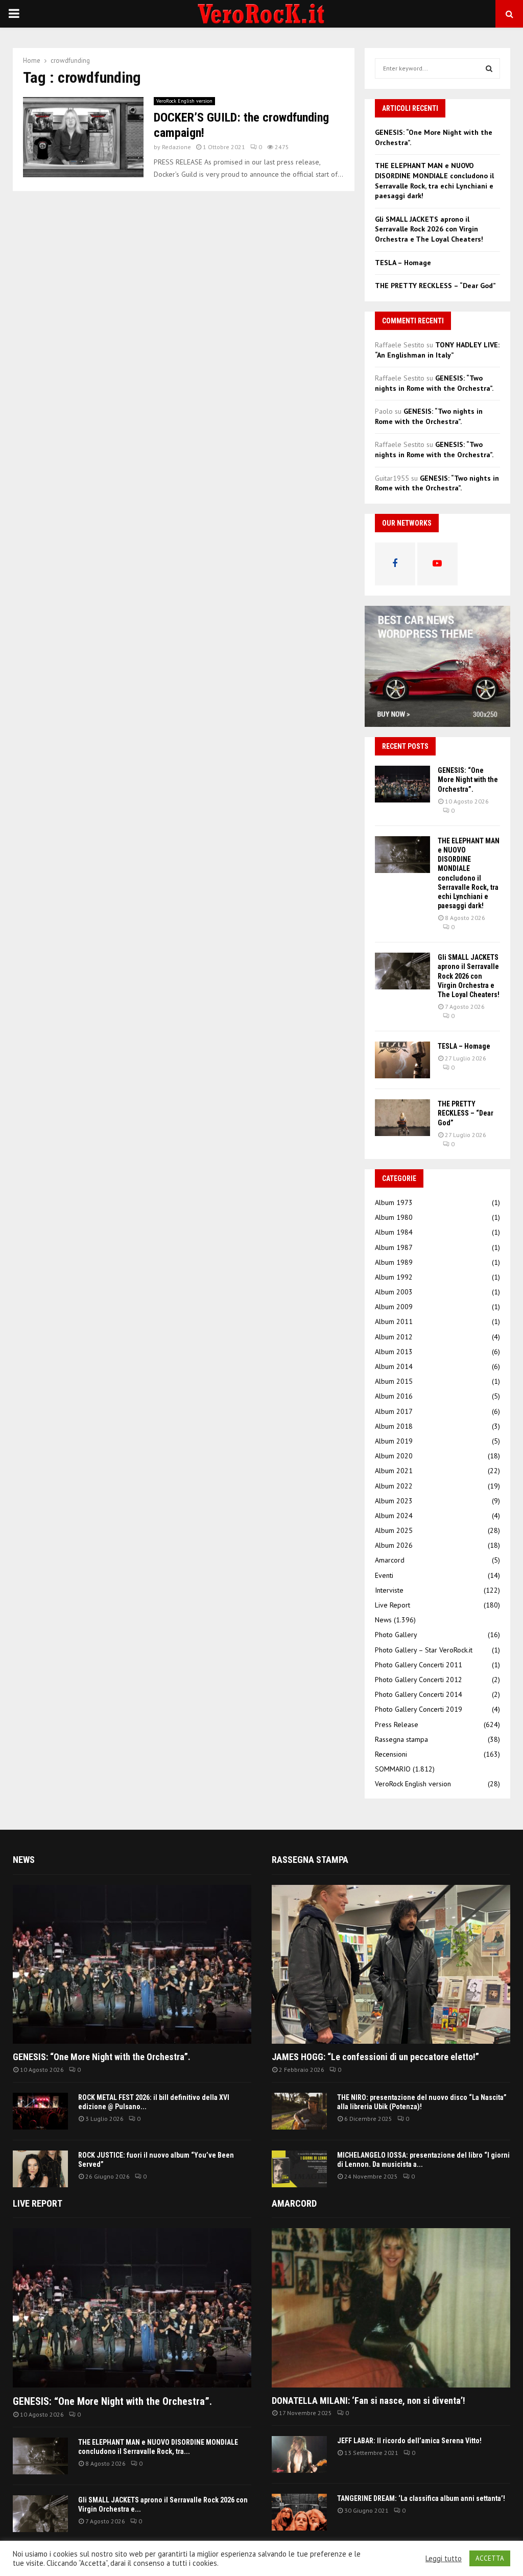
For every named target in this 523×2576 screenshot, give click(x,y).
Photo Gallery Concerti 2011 (419, 1665)
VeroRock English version (184, 101)
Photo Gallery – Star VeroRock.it (424, 1650)
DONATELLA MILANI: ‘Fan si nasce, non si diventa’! (369, 2401)
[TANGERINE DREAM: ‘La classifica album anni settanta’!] (299, 2512)
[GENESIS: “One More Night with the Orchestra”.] (402, 784)
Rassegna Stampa (310, 1860)
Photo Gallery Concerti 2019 (419, 1709)
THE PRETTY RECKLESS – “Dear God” (435, 286)
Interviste (389, 1590)
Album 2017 (394, 1411)
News (383, 1620)
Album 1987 (394, 1247)
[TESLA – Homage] (402, 1060)
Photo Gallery (396, 1635)
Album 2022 (394, 1486)
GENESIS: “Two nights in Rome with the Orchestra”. (434, 383)
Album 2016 (394, 1396)
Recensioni (391, 1754)
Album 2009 (394, 1307)
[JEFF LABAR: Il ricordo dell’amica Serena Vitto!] (299, 2454)
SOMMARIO (393, 1769)
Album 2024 (394, 1516)
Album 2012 (394, 1337)
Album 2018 (394, 1426)
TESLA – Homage (403, 263)
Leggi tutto (444, 2559)
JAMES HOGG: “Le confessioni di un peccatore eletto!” (375, 2057)
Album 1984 (394, 1232)
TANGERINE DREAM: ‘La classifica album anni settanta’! (421, 2498)
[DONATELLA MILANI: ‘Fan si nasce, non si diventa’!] (391, 2308)
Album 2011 (394, 1321)
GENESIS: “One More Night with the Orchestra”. (468, 779)
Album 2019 (394, 1441)
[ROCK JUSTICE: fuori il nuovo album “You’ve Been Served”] (40, 2169)
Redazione (176, 147)
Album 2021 (394, 1471)
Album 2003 (394, 1292)
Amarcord (390, 1560)
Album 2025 (394, 1530)
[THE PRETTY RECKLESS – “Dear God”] (402, 1118)
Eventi (384, 1575)
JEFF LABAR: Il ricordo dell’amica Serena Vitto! (409, 2441)
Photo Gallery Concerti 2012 (419, 1680)
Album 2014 (394, 1366)
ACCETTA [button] (490, 2558)
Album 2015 (394, 1381)
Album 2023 (394, 1501)
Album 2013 (394, 1352)
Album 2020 (394, 1456)
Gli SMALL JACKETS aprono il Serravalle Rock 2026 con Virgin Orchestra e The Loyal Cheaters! (429, 229)
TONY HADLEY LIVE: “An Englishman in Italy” (437, 350)
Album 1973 (394, 1202)
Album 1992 (394, 1277)
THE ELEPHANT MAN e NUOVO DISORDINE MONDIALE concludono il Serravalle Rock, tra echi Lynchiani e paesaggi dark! (434, 181)
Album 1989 (394, 1262)
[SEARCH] (489, 68)
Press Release (397, 1724)
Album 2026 (394, 1545)
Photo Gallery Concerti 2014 (419, 1694)
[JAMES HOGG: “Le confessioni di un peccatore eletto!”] (391, 1964)
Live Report (393, 1605)
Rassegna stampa (401, 1739)
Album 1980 (394, 1217)
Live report (38, 2203)
